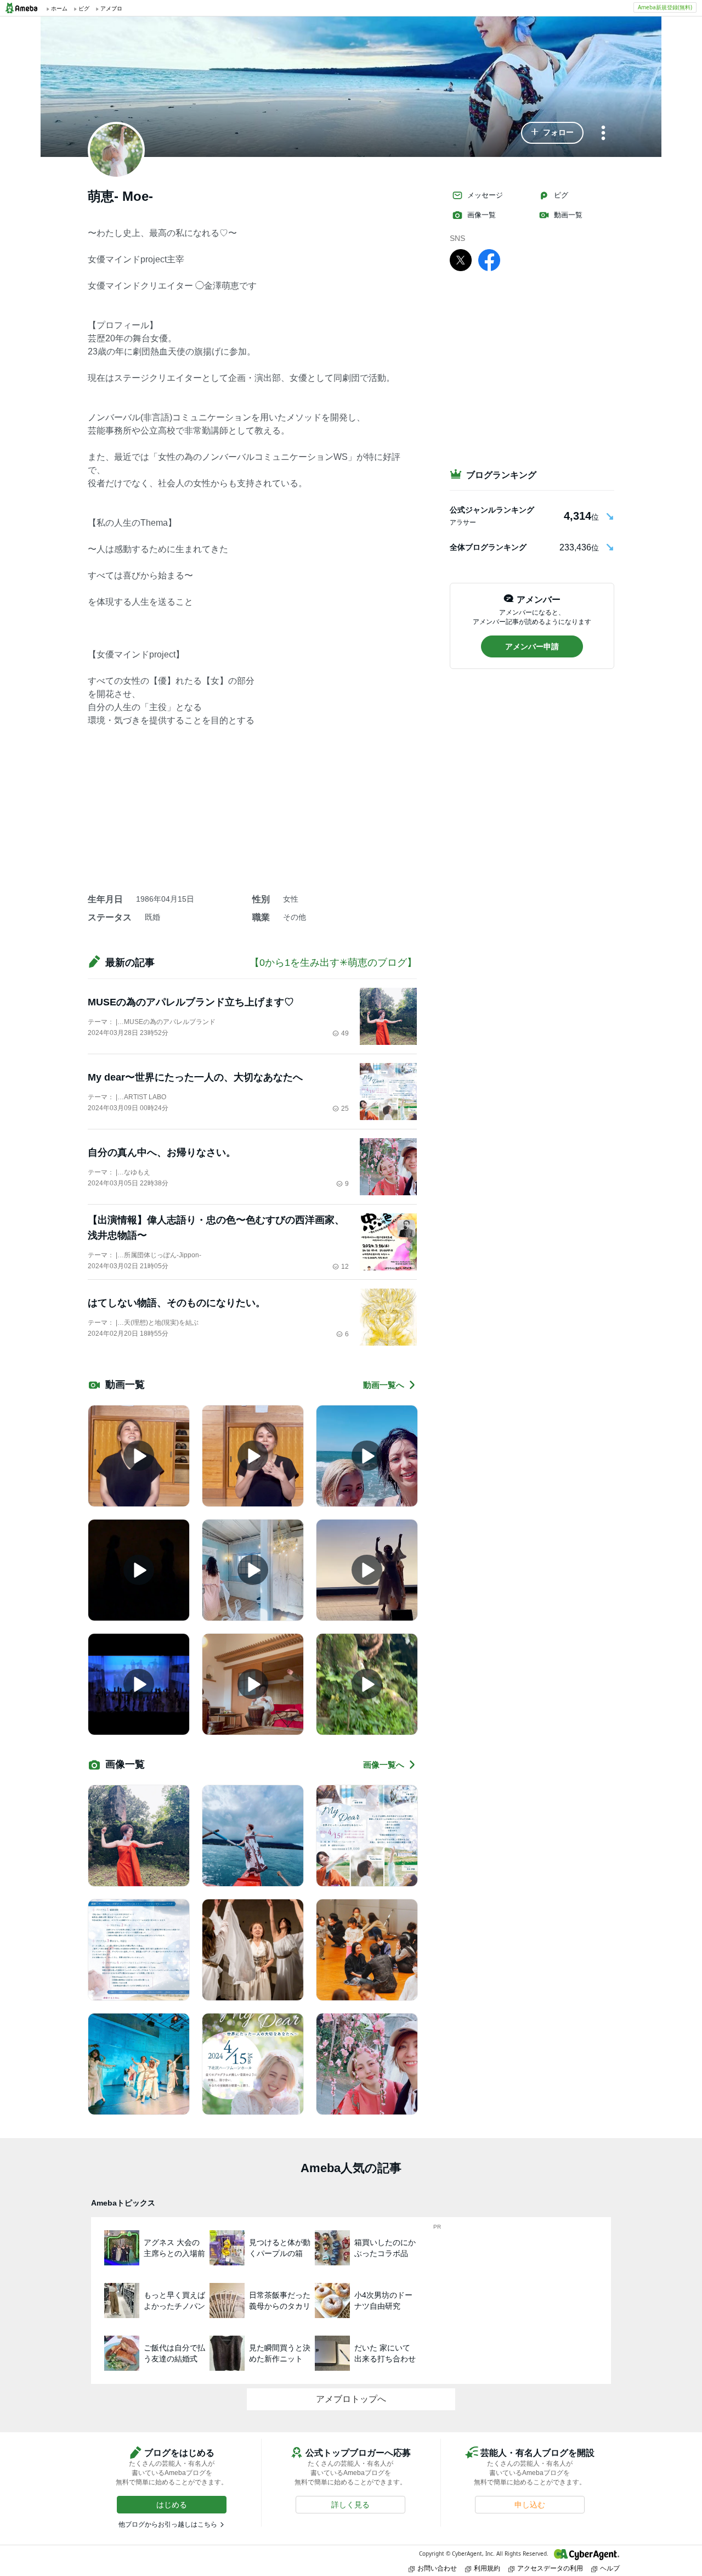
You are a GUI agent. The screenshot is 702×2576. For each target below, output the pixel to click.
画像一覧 (482, 215)
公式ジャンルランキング (492, 510)
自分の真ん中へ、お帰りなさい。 (162, 1152)
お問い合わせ (437, 2568)
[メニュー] (603, 134)
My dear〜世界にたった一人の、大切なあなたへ (195, 1077)
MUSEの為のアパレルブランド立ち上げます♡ (191, 1002)
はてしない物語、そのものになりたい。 (177, 1303)
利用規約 (487, 2568)
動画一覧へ (384, 1385)
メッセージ (485, 195)
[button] (552, 133)
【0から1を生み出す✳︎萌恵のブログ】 (333, 963)
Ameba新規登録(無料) (665, 7)
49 (345, 1033)
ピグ (561, 195)
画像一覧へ (384, 1765)
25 (345, 1109)
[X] (461, 260)
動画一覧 (568, 215)
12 (345, 1267)
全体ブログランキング (488, 547)
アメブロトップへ (351, 2399)
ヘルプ (610, 2568)
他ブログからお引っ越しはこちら (168, 2524)
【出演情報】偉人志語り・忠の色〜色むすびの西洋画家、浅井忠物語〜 (216, 1228)
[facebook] (489, 260)
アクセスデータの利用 (550, 2568)
